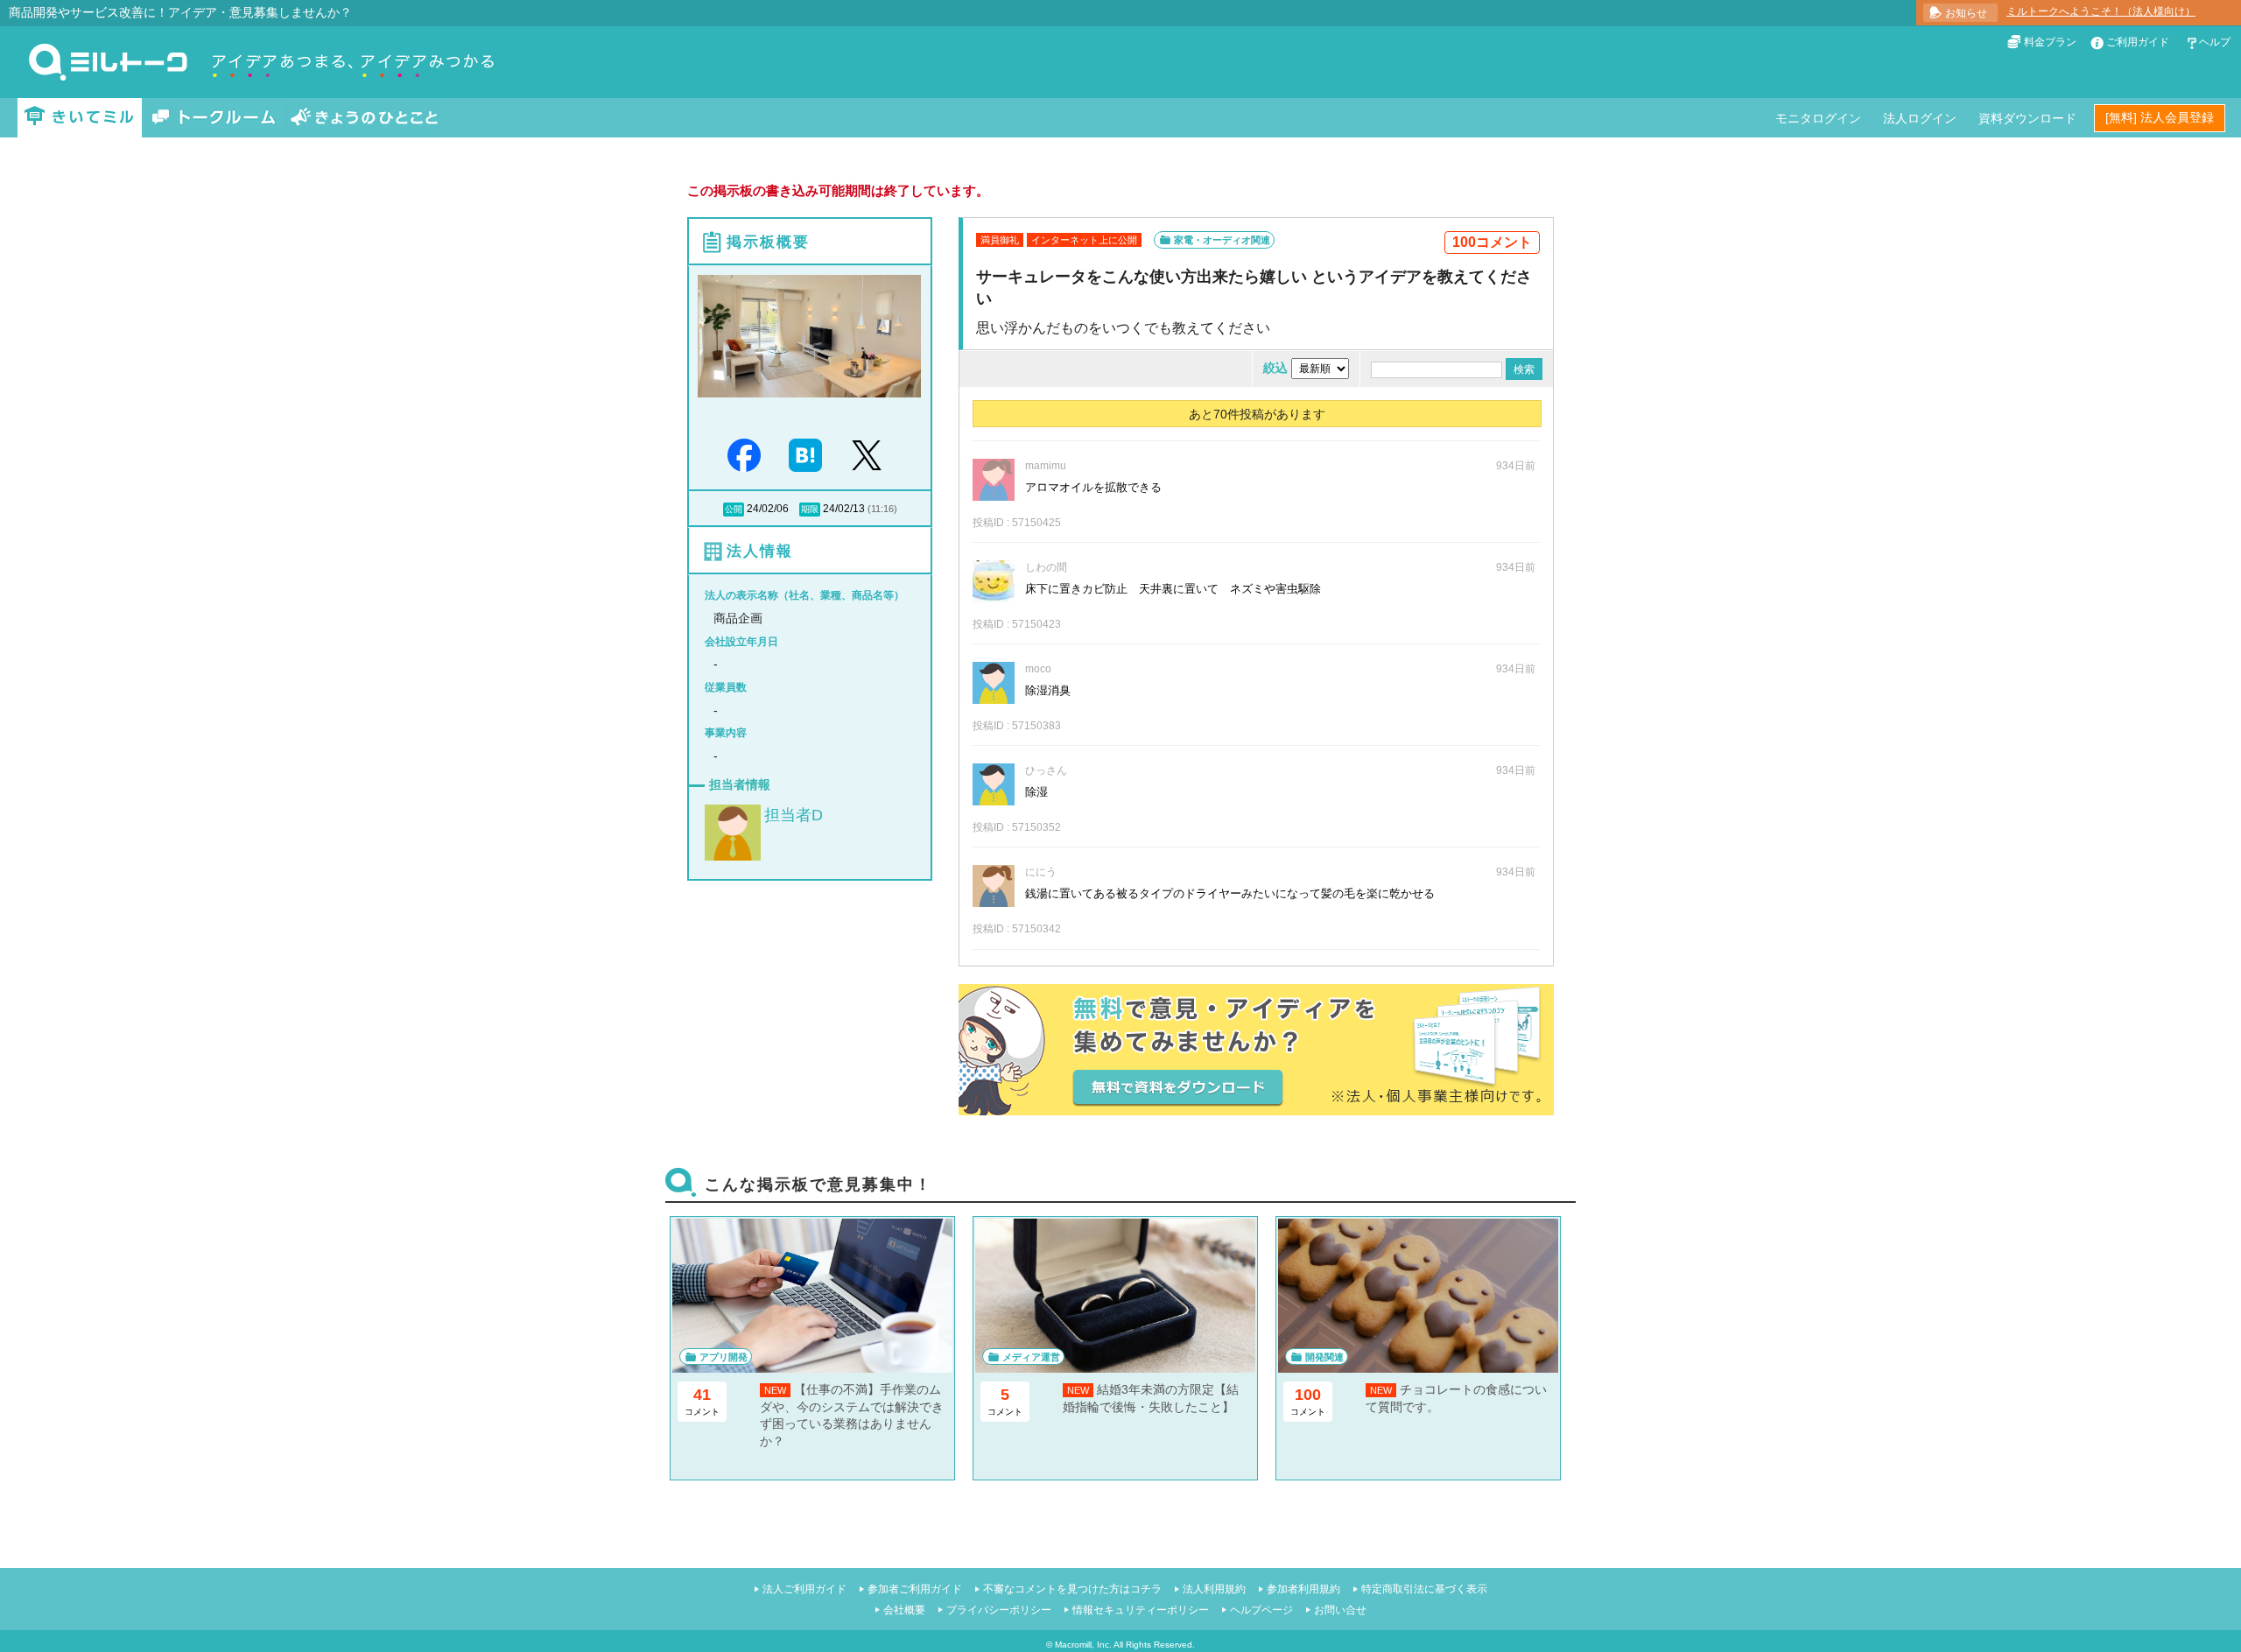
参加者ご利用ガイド (915, 1589)
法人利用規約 (1214, 1589)
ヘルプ (2215, 42)
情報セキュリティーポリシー (1141, 1610)
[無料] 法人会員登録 (2160, 117)
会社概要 (904, 1610)
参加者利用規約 (1303, 1589)
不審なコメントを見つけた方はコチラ (1072, 1589)
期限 (810, 509)
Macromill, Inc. (1083, 1645)
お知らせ (1966, 13)
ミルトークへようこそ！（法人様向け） (2101, 11)
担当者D (794, 815)
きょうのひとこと (364, 118)
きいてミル (80, 118)
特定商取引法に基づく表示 (1424, 1589)
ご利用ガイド (2138, 42)
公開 (734, 509)
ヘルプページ (1261, 1610)
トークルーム (214, 118)
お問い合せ (1340, 1610)
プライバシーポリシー (999, 1610)
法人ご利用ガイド (804, 1589)
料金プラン (2050, 42)
